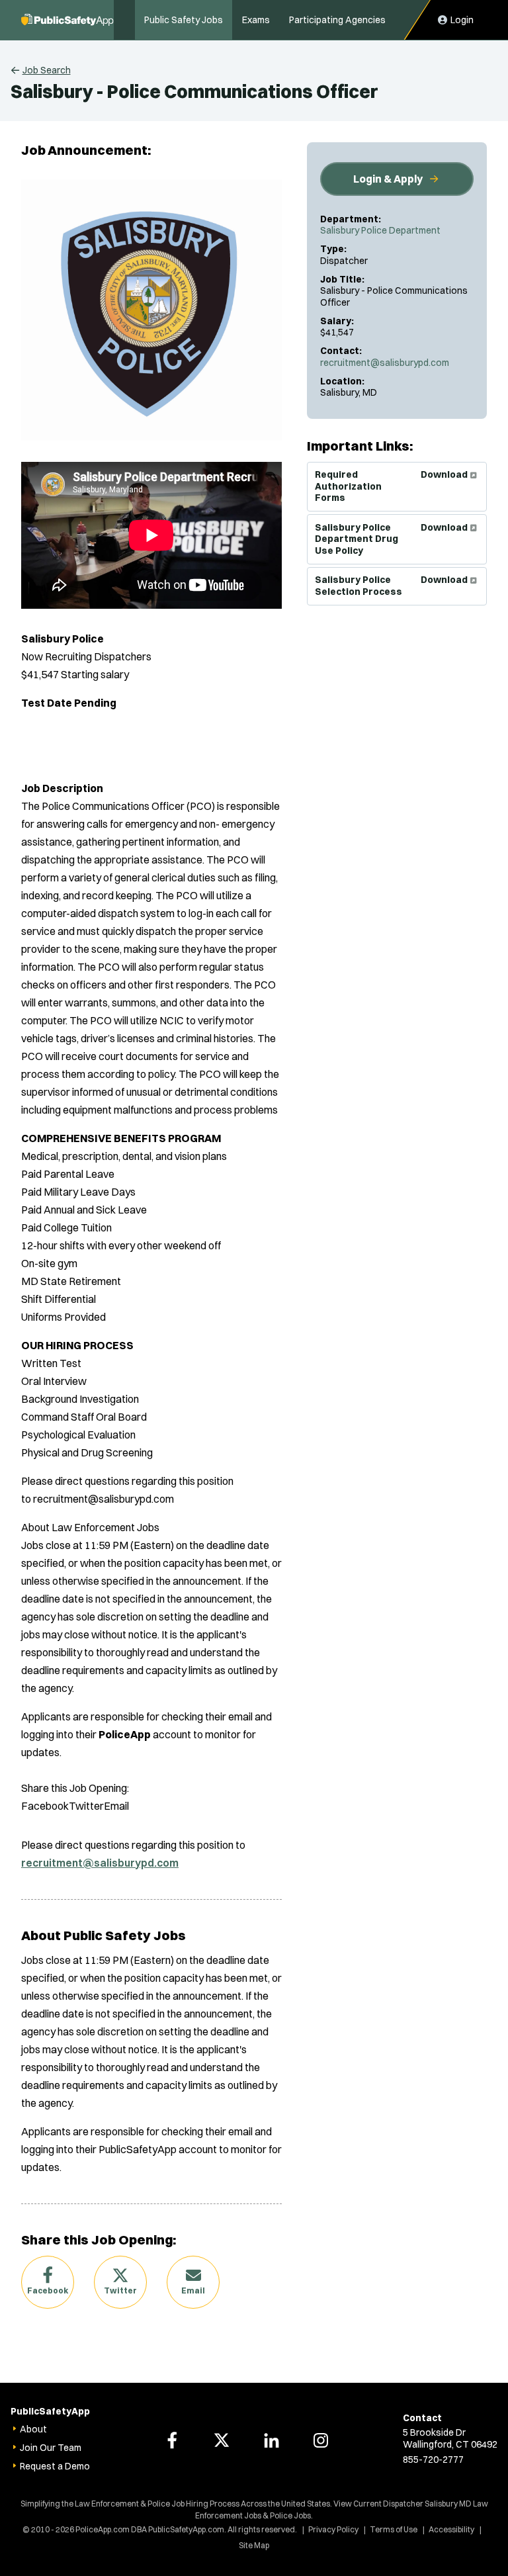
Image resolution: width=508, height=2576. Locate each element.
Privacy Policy (333, 2529)
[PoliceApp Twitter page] (222, 2440)
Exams (256, 20)
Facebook (48, 2290)
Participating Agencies (337, 20)
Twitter (120, 2290)
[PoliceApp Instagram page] (321, 2440)
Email (193, 2290)
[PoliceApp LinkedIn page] (271, 2440)
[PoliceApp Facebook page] (172, 2440)
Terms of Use (394, 2529)
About (33, 2429)
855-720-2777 (433, 2460)
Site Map (254, 2545)
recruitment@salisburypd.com (385, 363)
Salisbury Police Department (380, 230)
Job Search (47, 70)
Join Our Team (51, 2448)
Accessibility (451, 2529)
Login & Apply (388, 179)
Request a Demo (55, 2466)
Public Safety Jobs (184, 20)
